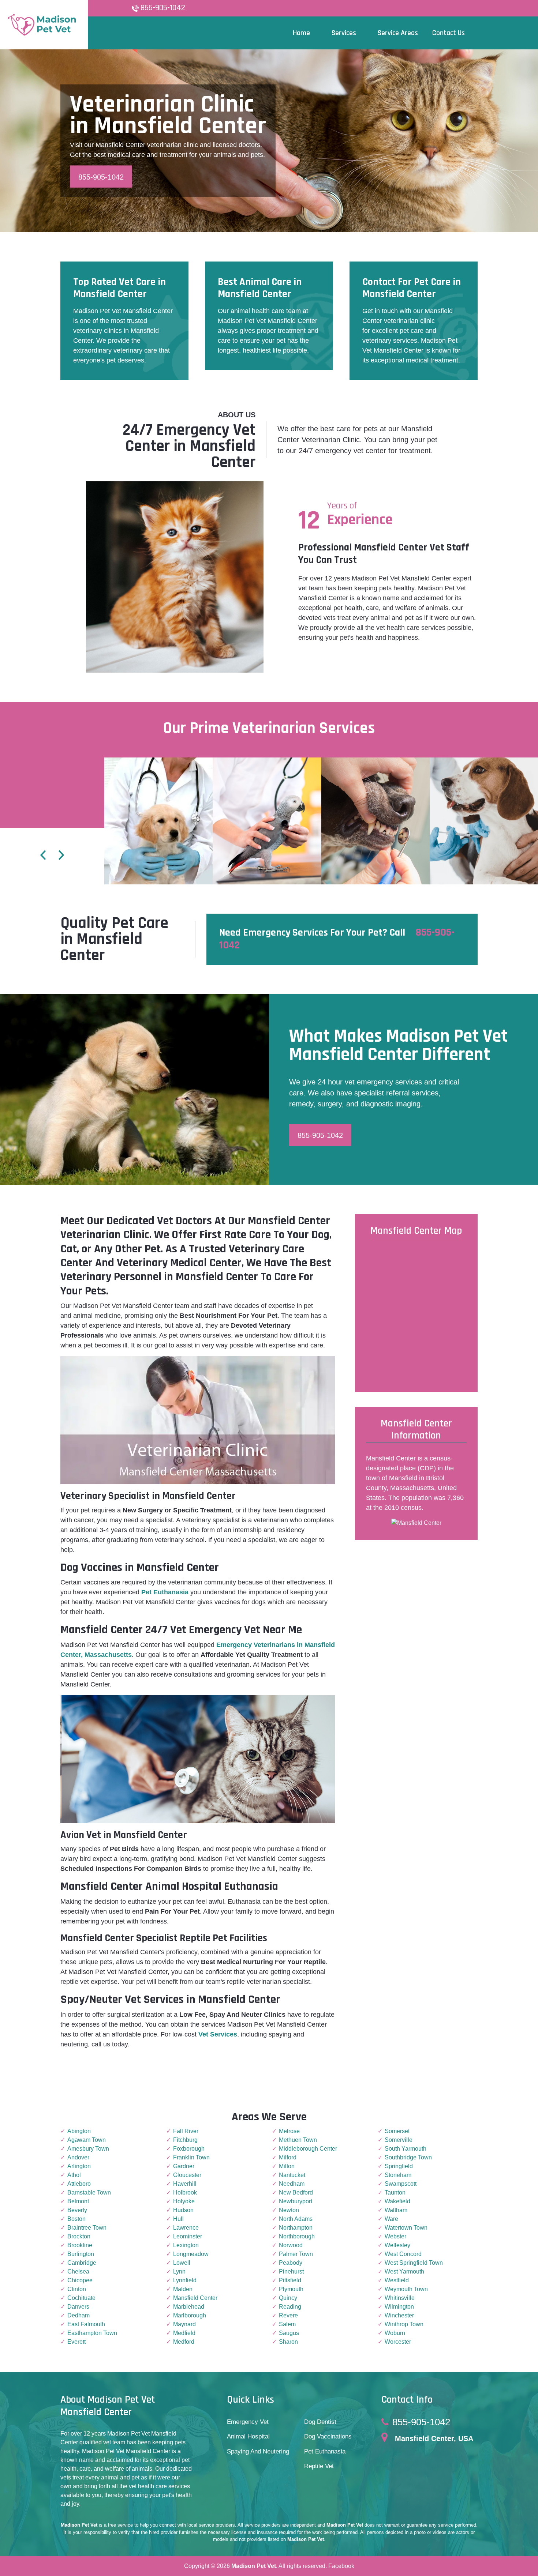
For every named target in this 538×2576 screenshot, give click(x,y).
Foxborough (189, 2149)
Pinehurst (291, 2272)
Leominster (188, 2236)
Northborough (297, 2236)
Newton (289, 2210)
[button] (43, 856)
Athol (74, 2175)
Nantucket (292, 2175)
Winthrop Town (404, 2324)
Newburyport (296, 2201)
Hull (178, 2219)
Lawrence (186, 2228)
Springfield (399, 2166)
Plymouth (291, 2289)
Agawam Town (87, 2140)
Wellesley (397, 2245)
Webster (395, 2236)
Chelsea (78, 2272)
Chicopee (80, 2280)
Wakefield (397, 2201)
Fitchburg (185, 2140)
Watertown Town (406, 2228)
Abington (79, 2131)
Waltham (396, 2210)
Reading (290, 2307)
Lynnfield (185, 2280)
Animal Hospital (248, 2436)
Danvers (78, 2307)
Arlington (79, 2166)
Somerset (397, 2131)
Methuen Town (298, 2140)
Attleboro (79, 2184)
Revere (288, 2315)
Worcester (398, 2342)
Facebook (341, 2566)
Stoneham (398, 2175)
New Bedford (296, 2193)
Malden (183, 2289)
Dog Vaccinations (328, 2436)
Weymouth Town (406, 2289)
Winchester (399, 2315)
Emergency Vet (248, 2422)
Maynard (184, 2324)
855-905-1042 (163, 8)
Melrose (289, 2131)
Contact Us (449, 33)
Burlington (81, 2254)
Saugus (289, 2333)
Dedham (79, 2315)
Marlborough (190, 2315)
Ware (391, 2219)
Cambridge (82, 2263)
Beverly (77, 2210)
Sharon (288, 2342)
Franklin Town (191, 2157)
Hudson (183, 2210)
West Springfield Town (414, 2263)
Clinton (77, 2289)
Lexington (186, 2245)
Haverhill (185, 2184)
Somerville (399, 2140)
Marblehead (189, 2307)
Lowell (182, 2263)
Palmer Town (296, 2254)
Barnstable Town (89, 2193)
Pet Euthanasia (325, 2451)
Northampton (296, 2228)
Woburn (395, 2333)
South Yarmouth (406, 2149)
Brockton (79, 2236)
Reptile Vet (319, 2466)
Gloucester (187, 2175)
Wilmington (399, 2307)
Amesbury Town (88, 2149)
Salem (287, 2324)
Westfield (397, 2280)
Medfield (184, 2333)
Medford (184, 2342)
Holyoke (184, 2201)
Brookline (80, 2245)
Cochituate (81, 2298)
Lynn (179, 2272)
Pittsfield (290, 2280)
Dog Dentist (320, 2422)
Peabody (291, 2263)
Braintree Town (87, 2228)
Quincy (288, 2298)
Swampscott (401, 2184)
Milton (287, 2166)
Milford (288, 2157)
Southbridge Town (408, 2157)
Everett (76, 2342)
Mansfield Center (195, 2298)
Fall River (186, 2131)
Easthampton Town (92, 2333)
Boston (76, 2219)
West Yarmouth (404, 2272)
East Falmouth (86, 2324)
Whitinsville (400, 2298)
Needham (292, 2184)
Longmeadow (191, 2254)
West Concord (403, 2254)
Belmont (78, 2201)
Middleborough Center (308, 2149)
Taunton (395, 2193)
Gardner (184, 2166)
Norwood (291, 2245)
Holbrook (185, 2193)
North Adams (296, 2219)
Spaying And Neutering (258, 2451)
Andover (78, 2157)
